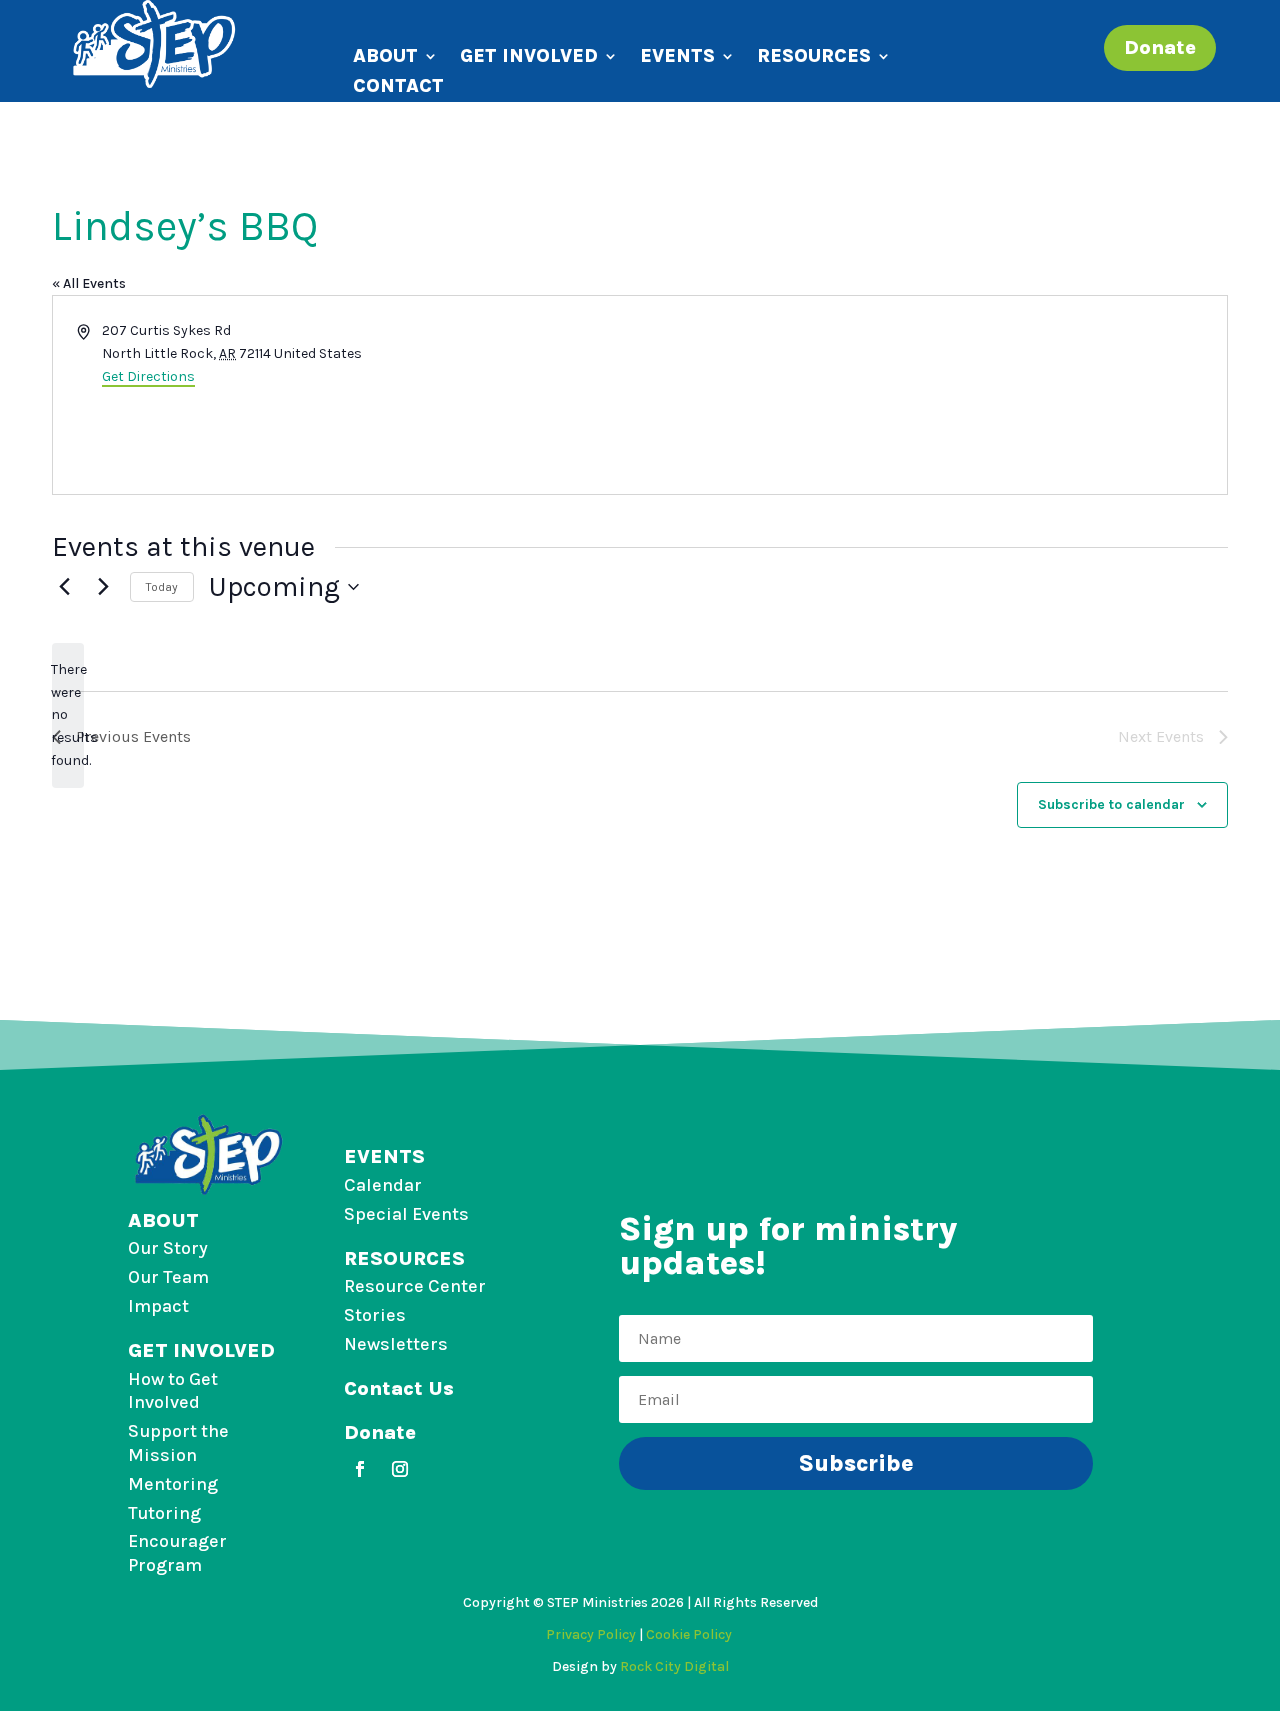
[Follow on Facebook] (360, 1469)
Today (162, 587)
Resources (814, 58)
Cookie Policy (690, 1634)
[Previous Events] (64, 587)
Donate (1160, 47)
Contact (398, 88)
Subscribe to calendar (1111, 804)
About (385, 58)
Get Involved (529, 58)
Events (677, 58)
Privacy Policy (591, 1634)
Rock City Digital (674, 1666)
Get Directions (148, 376)
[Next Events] (103, 587)
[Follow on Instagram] (400, 1469)
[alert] (68, 715)
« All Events (89, 283)
